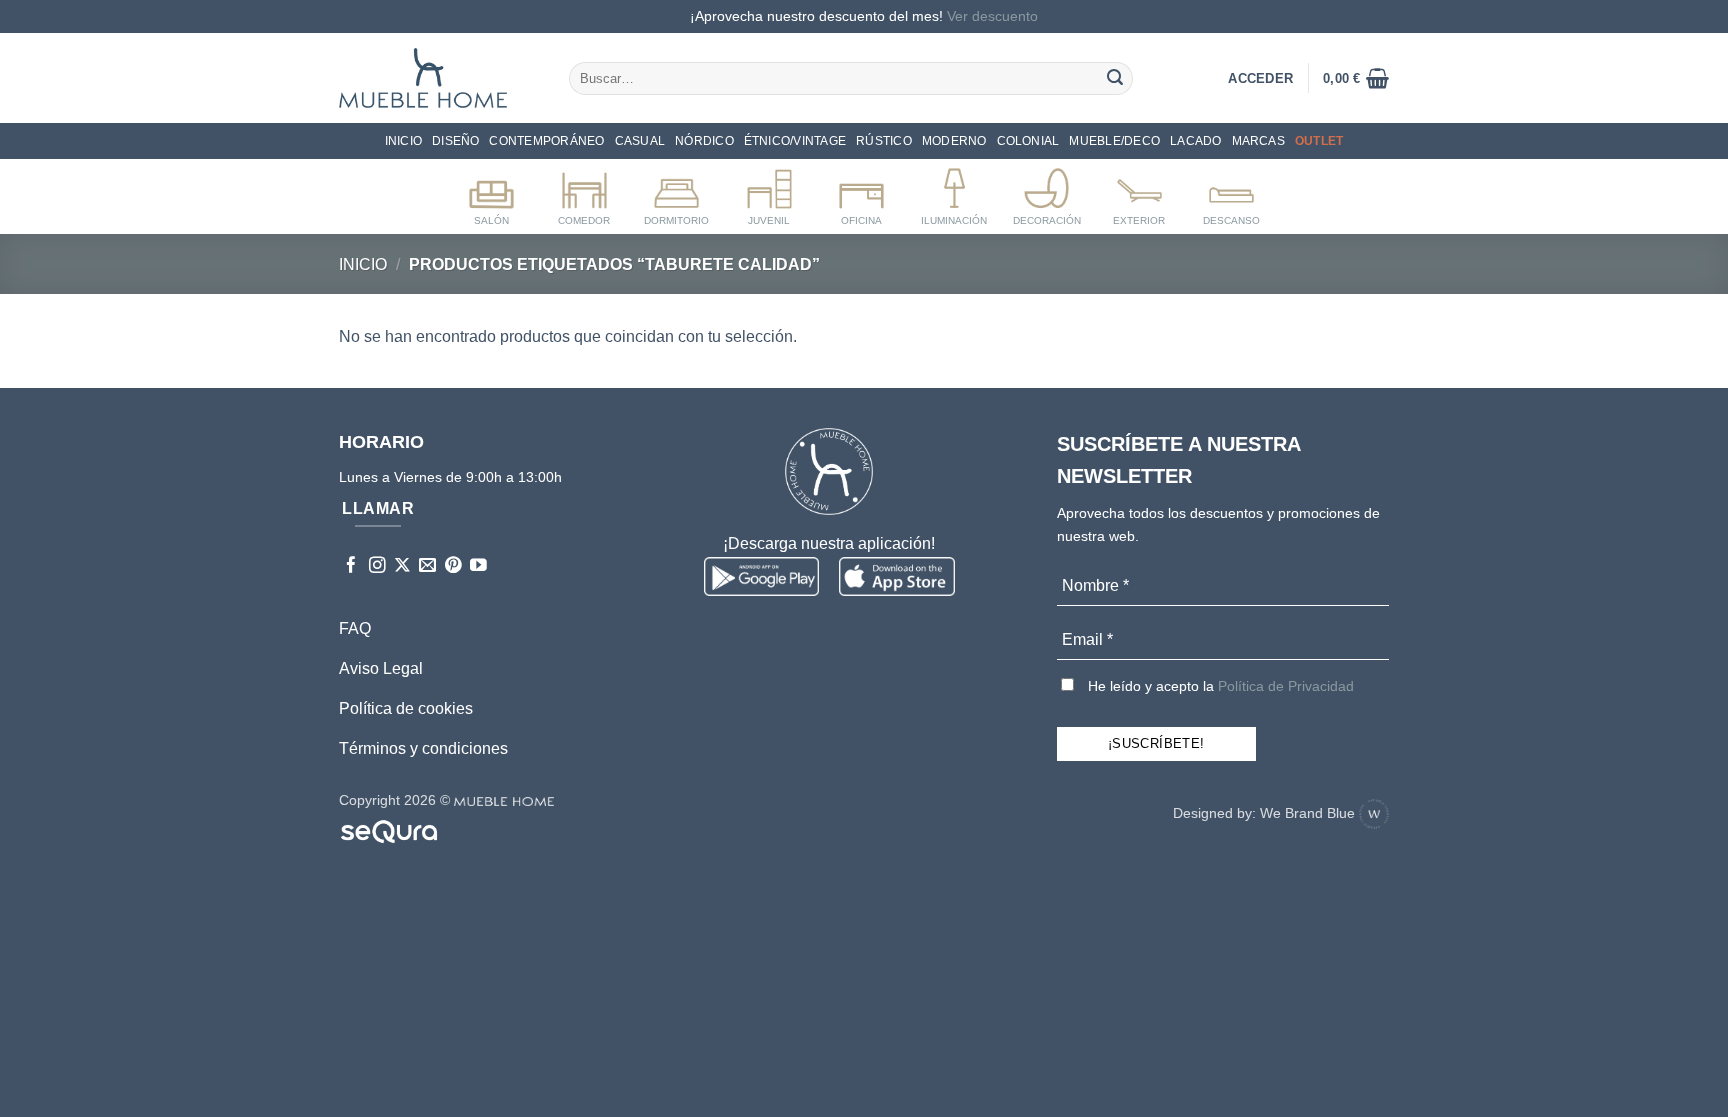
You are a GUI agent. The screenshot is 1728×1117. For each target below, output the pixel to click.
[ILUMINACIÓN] (954, 193)
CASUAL (640, 141)
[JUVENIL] (769, 193)
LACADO (1195, 141)
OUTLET (1319, 141)
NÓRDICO (704, 141)
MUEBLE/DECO (1114, 141)
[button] (1356, 78)
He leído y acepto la (1219, 686)
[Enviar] (1115, 78)
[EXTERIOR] (1139, 193)
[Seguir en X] (402, 566)
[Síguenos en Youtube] (478, 566)
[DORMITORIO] (676, 193)
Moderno (954, 141)
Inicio (403, 141)
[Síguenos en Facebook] (351, 566)
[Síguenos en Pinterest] (453, 566)
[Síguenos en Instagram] (377, 566)
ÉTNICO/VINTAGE (795, 141)
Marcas (1258, 141)
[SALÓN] (491, 193)
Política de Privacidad (1286, 686)
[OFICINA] (861, 193)
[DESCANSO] (1231, 193)
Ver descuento (992, 16)
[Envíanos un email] (427, 566)
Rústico (884, 141)
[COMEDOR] (584, 193)
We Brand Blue (1309, 813)
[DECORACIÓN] (1046, 193)
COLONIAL (1028, 141)
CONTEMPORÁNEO (546, 141)
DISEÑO (455, 141)
